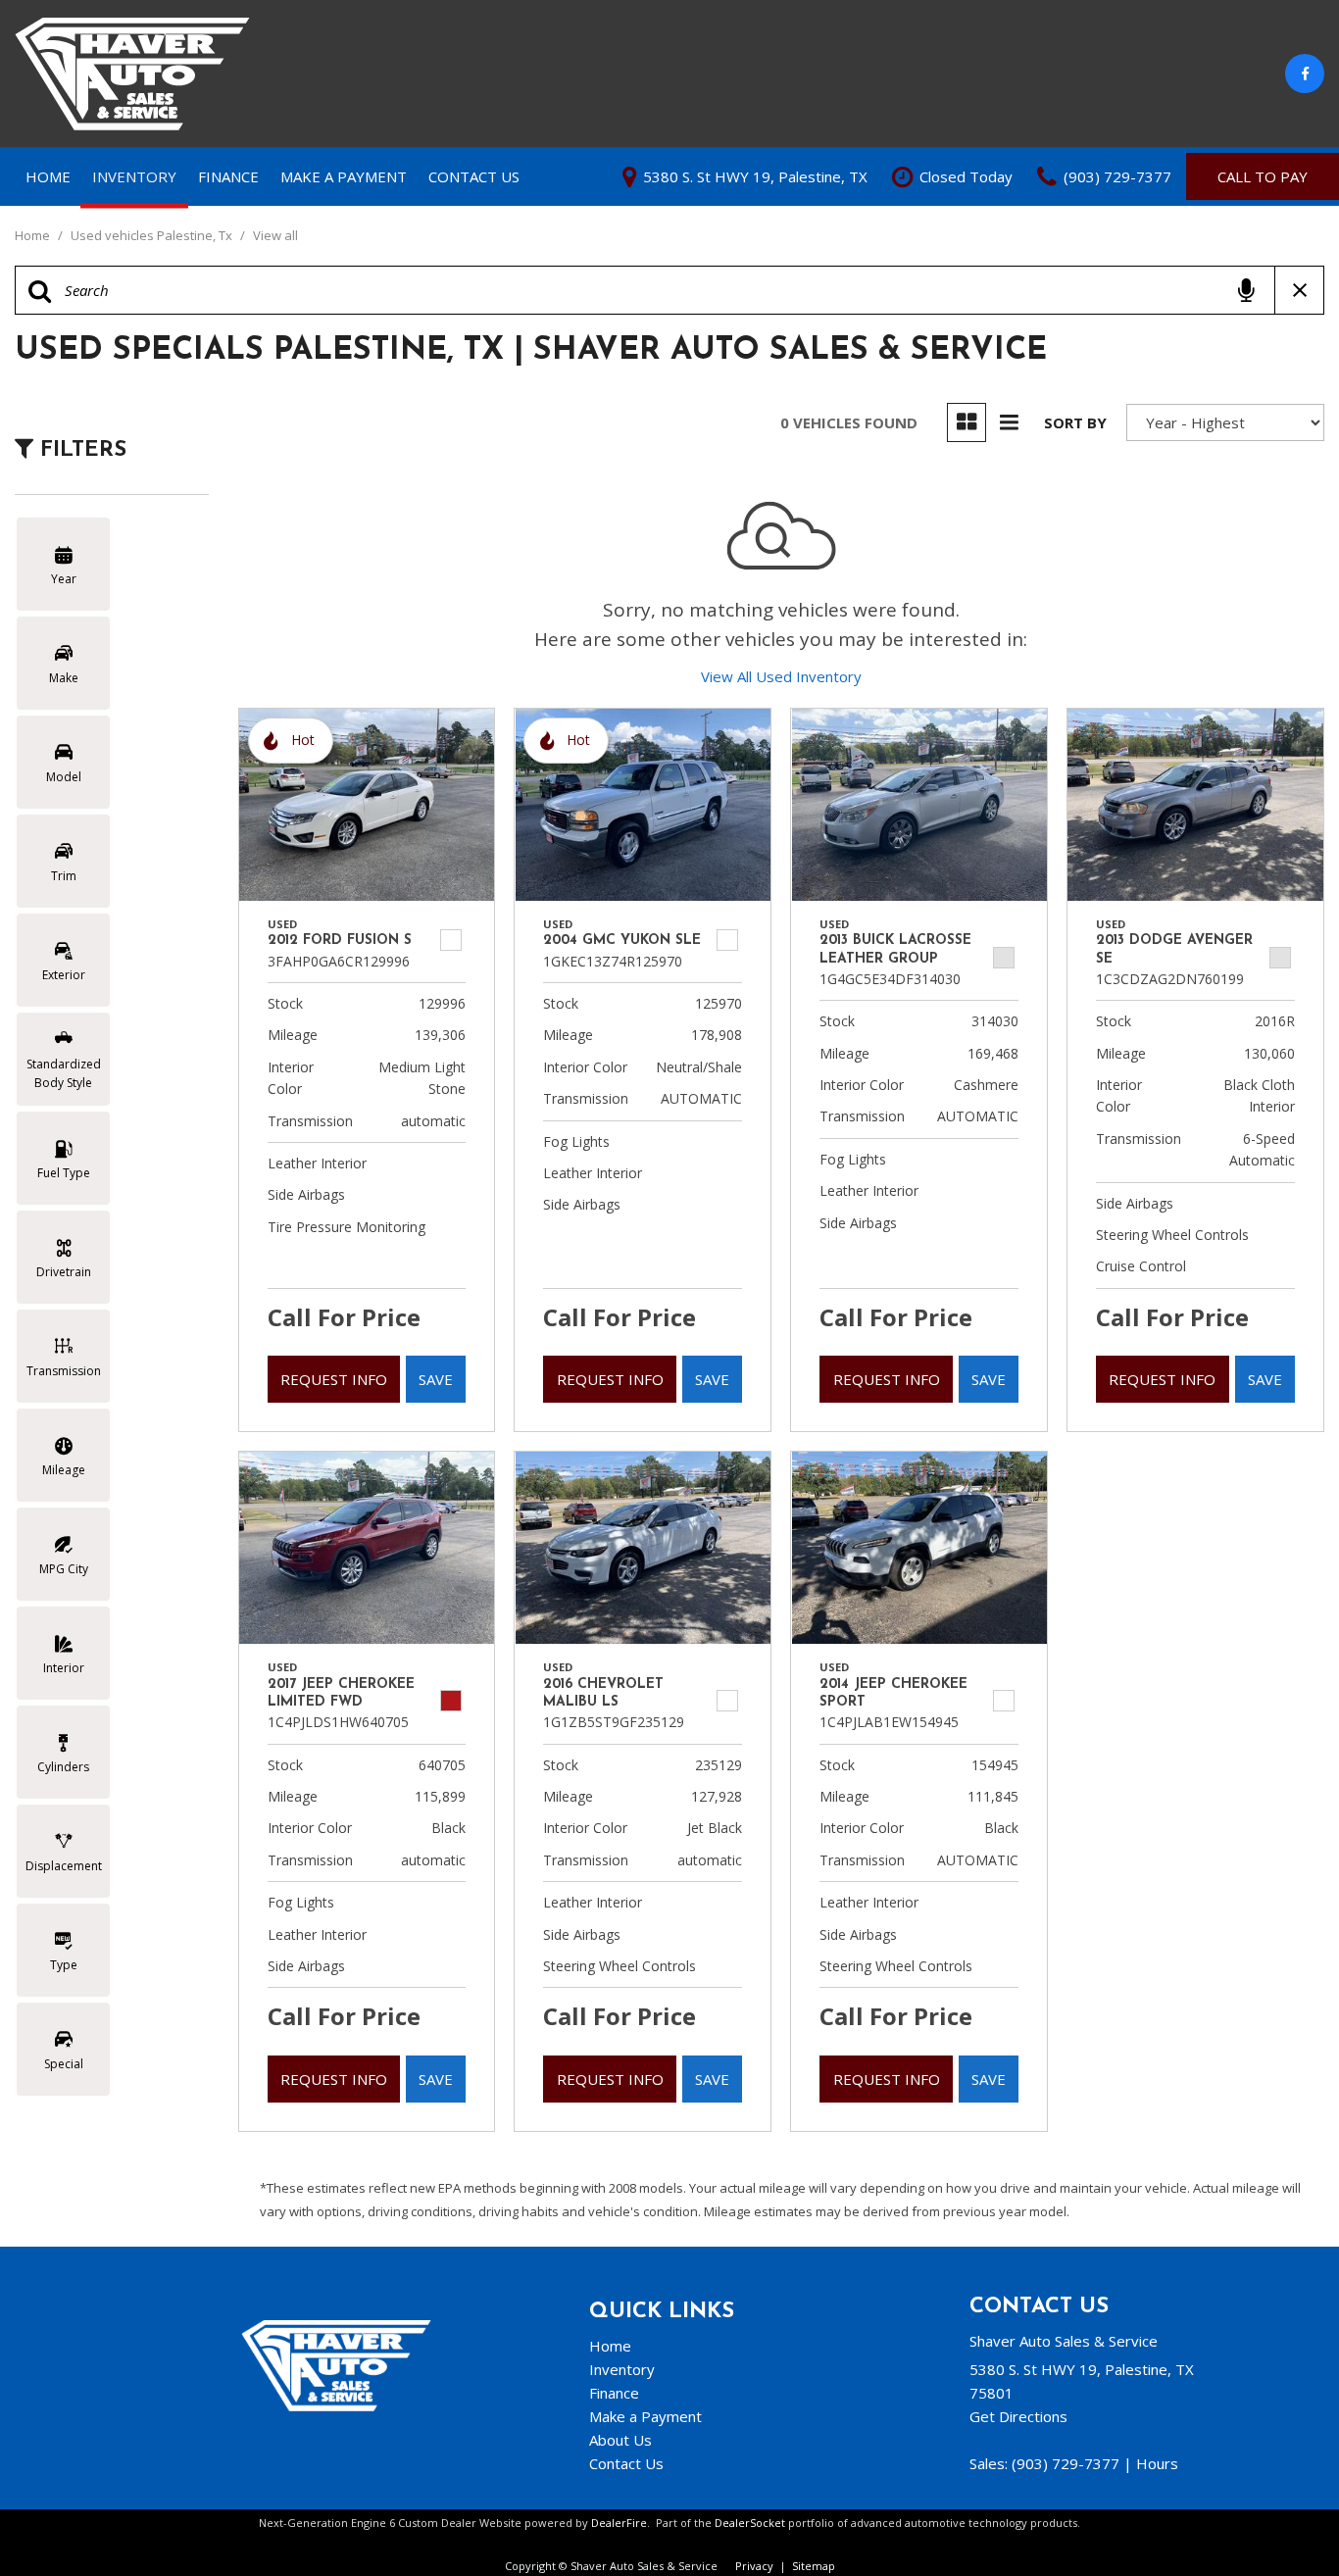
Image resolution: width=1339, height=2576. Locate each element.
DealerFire (619, 2523)
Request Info (334, 1379)
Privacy (754, 2566)
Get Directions (1018, 2416)
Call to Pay (1263, 176)
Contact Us (474, 176)
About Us (620, 2440)
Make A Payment (344, 176)
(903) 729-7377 (1066, 2463)
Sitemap (814, 2566)
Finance (228, 176)
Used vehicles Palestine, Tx (153, 235)
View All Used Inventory (781, 676)
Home (48, 176)
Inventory (134, 176)
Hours (1157, 2463)
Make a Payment (645, 2416)
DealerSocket (750, 2523)
